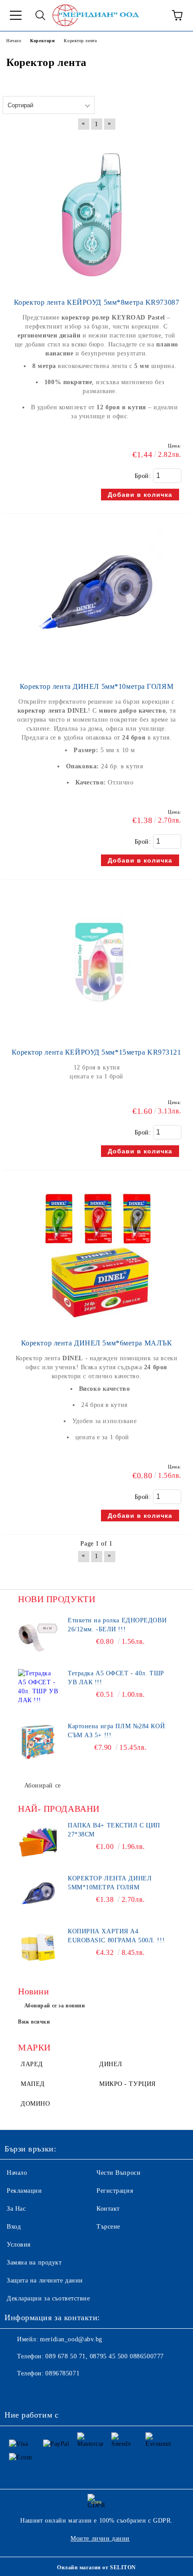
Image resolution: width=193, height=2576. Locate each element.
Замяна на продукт (34, 2263)
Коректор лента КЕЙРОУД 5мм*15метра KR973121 (96, 1052)
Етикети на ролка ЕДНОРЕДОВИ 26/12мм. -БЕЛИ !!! (117, 1625)
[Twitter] (36, 2392)
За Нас (16, 2209)
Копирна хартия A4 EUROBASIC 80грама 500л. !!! (116, 1936)
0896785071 (62, 2373)
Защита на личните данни (45, 2280)
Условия (19, 2245)
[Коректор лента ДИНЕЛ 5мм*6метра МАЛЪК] (96, 1325)
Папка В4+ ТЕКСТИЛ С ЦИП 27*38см (114, 1830)
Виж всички (34, 2022)
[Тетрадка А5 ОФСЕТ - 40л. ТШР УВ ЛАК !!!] (38, 1689)
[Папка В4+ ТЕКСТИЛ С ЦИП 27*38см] (38, 1841)
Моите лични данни (100, 2539)
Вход (14, 2227)
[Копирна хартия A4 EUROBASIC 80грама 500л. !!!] (38, 1947)
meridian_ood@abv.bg (71, 2339)
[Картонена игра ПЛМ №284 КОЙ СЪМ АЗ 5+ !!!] (38, 1742)
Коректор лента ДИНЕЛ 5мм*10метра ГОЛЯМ (96, 686)
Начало (17, 2173)
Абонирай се (43, 1785)
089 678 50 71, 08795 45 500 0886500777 (104, 2356)
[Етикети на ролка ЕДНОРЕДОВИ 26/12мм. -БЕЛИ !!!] (38, 1636)
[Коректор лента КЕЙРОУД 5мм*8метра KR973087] (96, 284)
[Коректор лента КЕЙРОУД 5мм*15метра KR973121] (96, 1034)
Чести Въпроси (118, 2173)
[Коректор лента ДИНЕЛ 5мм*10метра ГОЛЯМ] (96, 668)
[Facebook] (16, 2392)
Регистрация (115, 2191)
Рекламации (24, 2191)
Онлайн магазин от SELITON (96, 2567)
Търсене (108, 2227)
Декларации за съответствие (48, 2298)
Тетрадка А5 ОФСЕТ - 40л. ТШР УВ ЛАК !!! (116, 1678)
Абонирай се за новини (55, 2006)
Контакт (108, 2209)
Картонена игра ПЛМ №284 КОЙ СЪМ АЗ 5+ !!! (116, 1731)
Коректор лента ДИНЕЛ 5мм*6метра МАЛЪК (97, 1343)
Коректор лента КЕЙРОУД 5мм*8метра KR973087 (97, 302)
